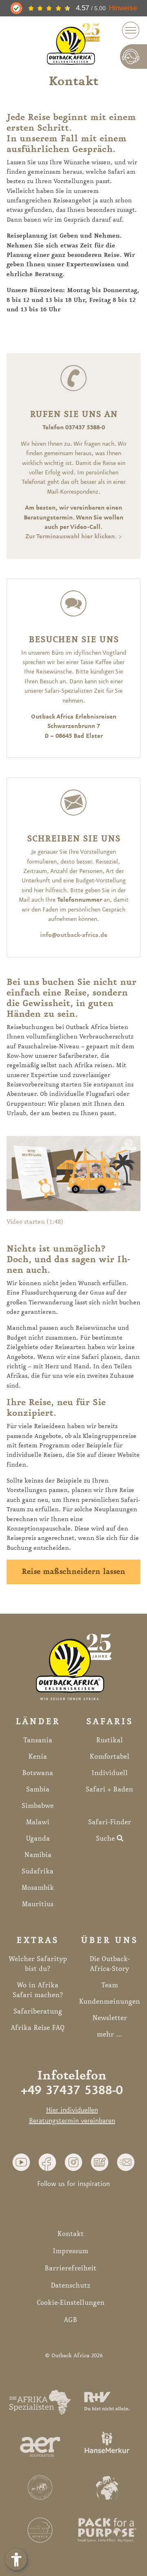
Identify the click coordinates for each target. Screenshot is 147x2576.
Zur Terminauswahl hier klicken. (71, 537)
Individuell (110, 1773)
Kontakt (70, 2234)
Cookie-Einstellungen (71, 2303)
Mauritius (38, 1904)
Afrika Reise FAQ (38, 2028)
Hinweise (123, 8)
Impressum (70, 2251)
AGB (70, 2320)
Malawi (38, 1822)
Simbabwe (38, 1806)
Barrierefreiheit (70, 2268)
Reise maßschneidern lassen (73, 1572)
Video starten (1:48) (35, 1222)
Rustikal (109, 1740)
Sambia (38, 1789)
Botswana (38, 1773)
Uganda (38, 1839)
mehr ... (109, 2034)
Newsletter (110, 2018)
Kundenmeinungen (109, 2002)
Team (110, 1985)
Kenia (38, 1757)
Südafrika (38, 1871)
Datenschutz (70, 2286)
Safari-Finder (110, 1822)
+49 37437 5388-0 (72, 2091)
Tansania (38, 1740)
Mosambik (38, 1888)
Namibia (38, 1855)
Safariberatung (38, 2011)
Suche (106, 1839)
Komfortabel (109, 1757)
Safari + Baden (109, 1789)
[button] (21, 2162)
